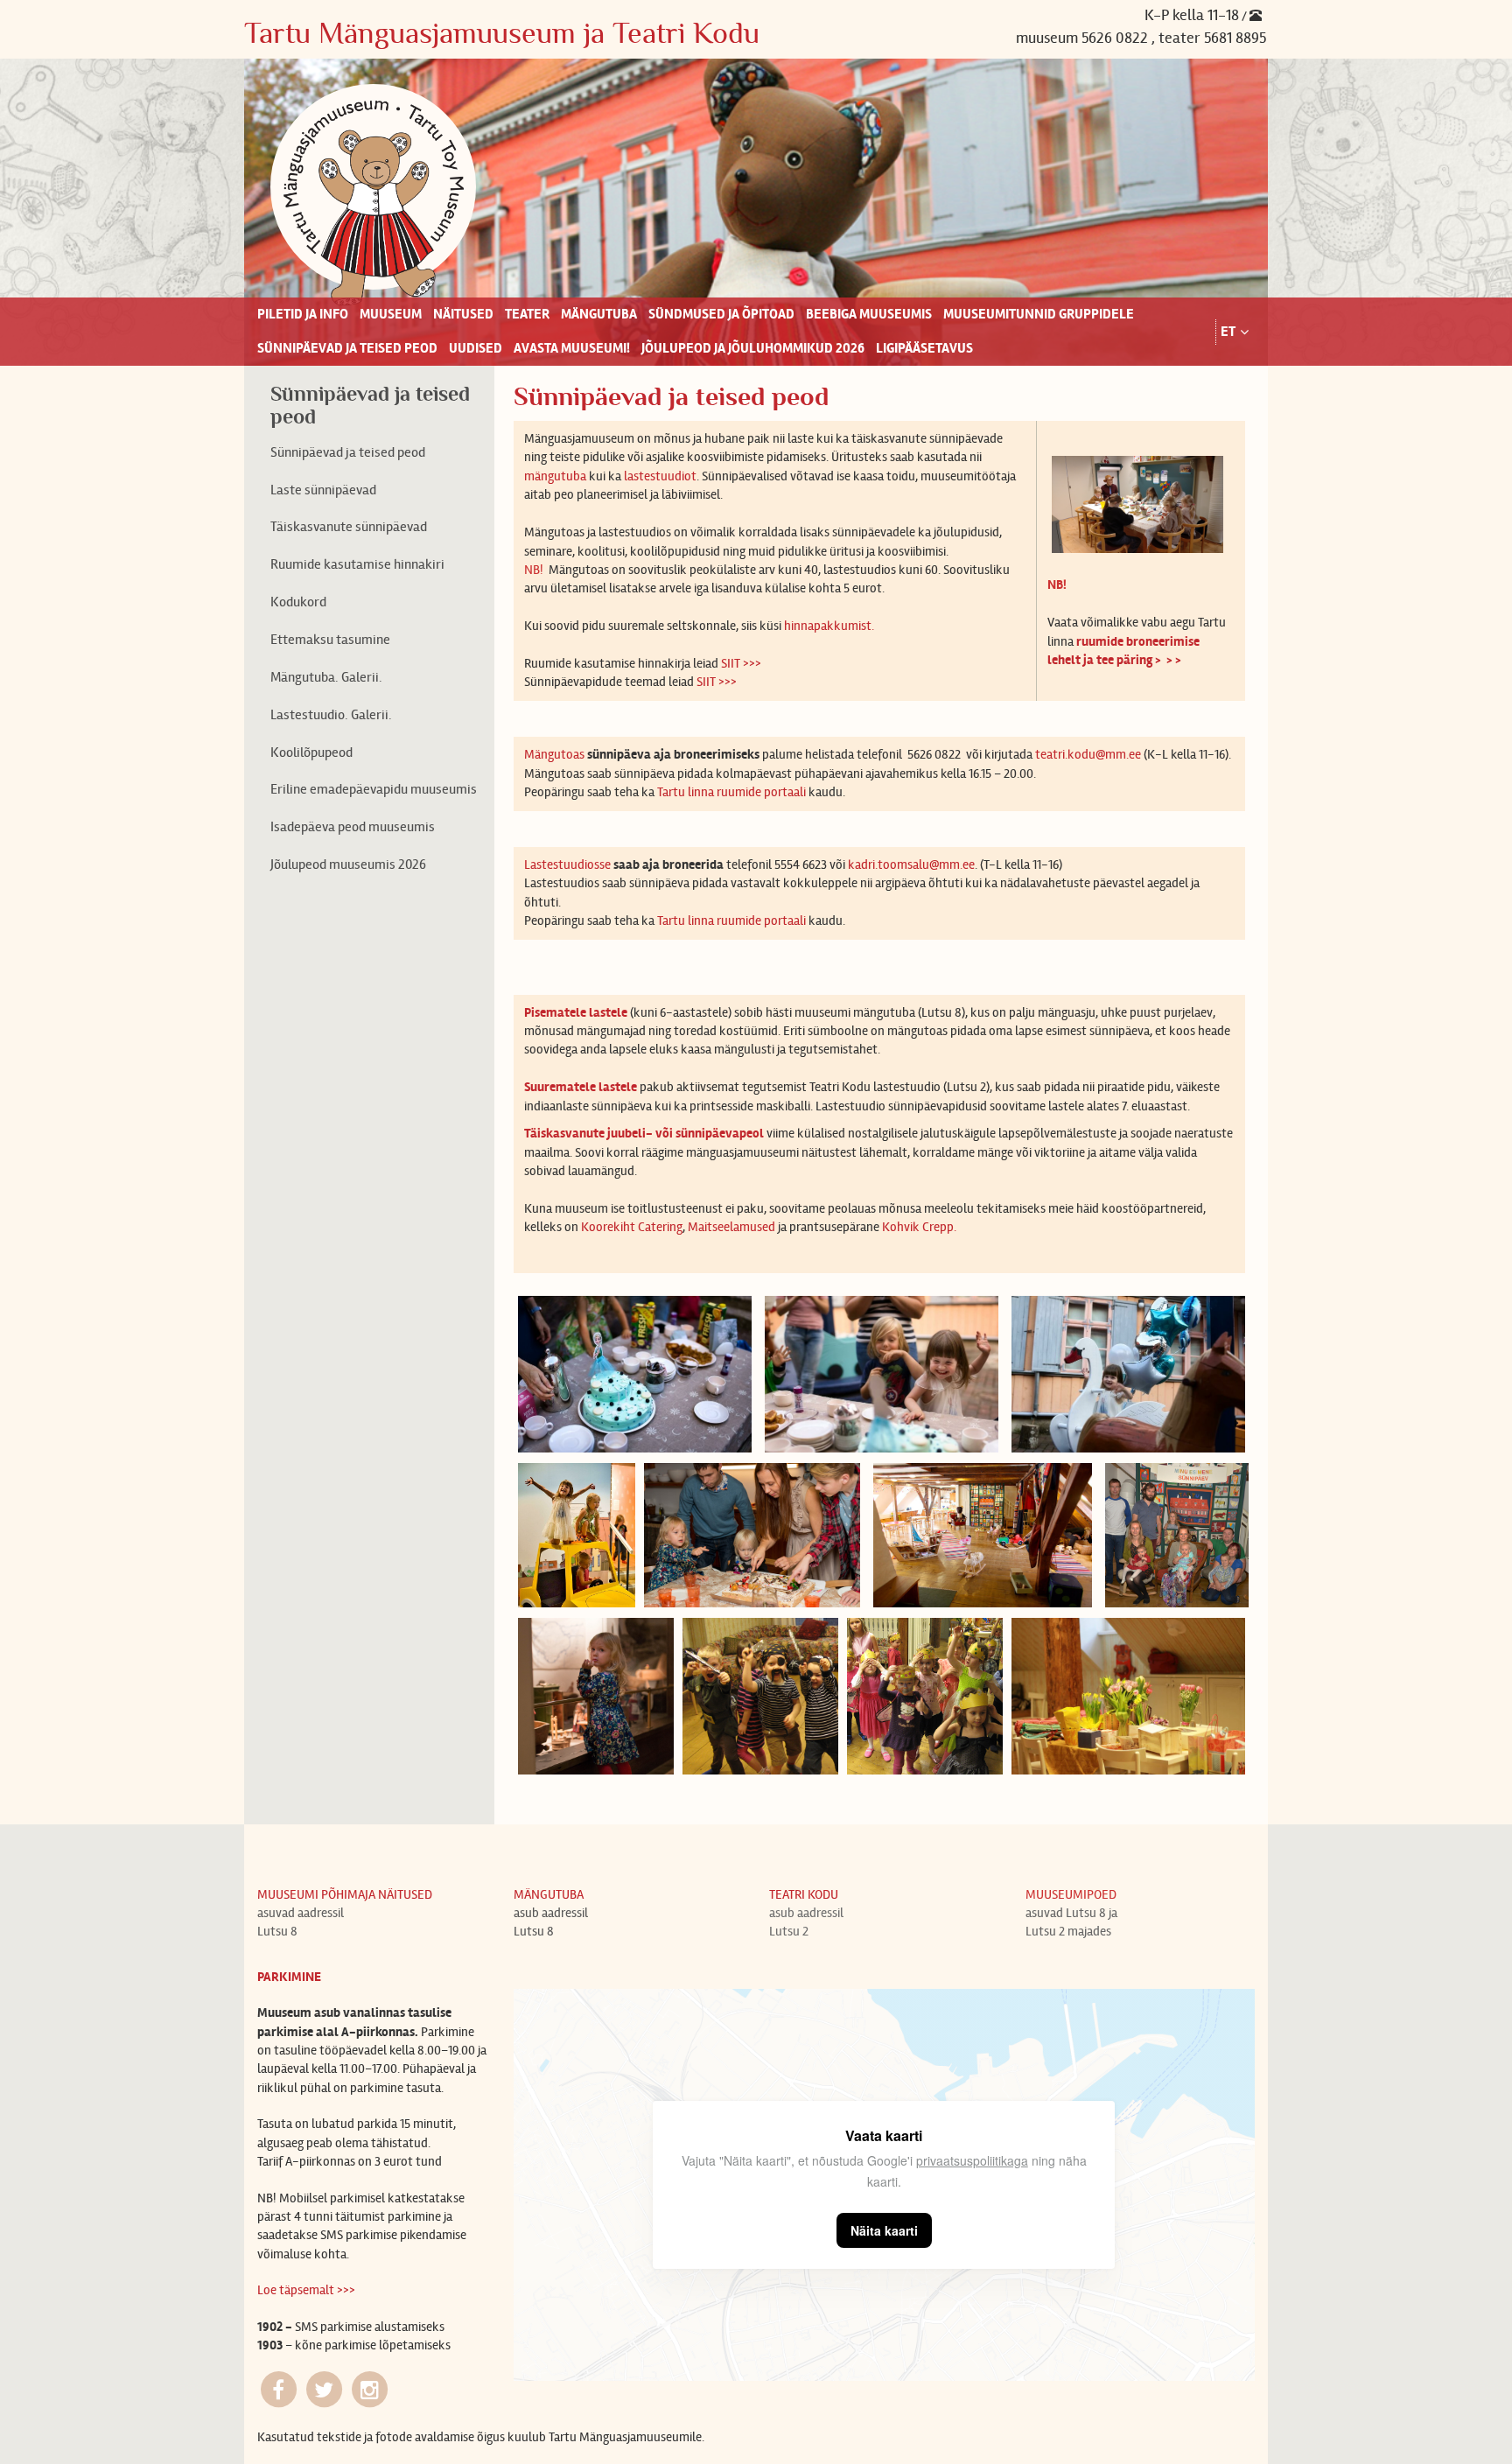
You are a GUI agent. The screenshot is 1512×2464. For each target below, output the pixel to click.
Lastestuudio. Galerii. (331, 714)
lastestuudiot (660, 476)
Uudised (476, 348)
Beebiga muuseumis (869, 314)
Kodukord (298, 602)
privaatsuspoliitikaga (972, 2160)
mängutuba (555, 476)
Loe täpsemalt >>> (306, 2290)
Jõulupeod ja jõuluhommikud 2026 (753, 348)
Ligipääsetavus (924, 348)
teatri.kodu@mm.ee (1088, 754)
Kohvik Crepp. (920, 1227)
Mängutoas (556, 754)
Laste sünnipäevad (323, 490)
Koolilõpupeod (311, 752)
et (1228, 332)
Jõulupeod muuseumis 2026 (348, 864)
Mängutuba (599, 314)
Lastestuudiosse (567, 864)
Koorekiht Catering (632, 1227)
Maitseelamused (733, 1227)
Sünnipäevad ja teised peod (347, 348)
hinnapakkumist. (829, 626)
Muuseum (391, 314)
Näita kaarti (884, 2230)
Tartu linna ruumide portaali (730, 792)
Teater (527, 314)
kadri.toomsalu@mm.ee (911, 864)
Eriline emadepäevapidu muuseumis (374, 789)
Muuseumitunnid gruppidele (1039, 314)
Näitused (463, 314)
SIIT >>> (741, 663)
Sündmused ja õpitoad (721, 314)
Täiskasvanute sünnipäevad (349, 526)
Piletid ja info (303, 314)
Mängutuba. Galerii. (326, 677)
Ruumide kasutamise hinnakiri (357, 564)
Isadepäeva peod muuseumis (353, 826)
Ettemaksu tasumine (330, 639)
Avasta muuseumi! (572, 348)
